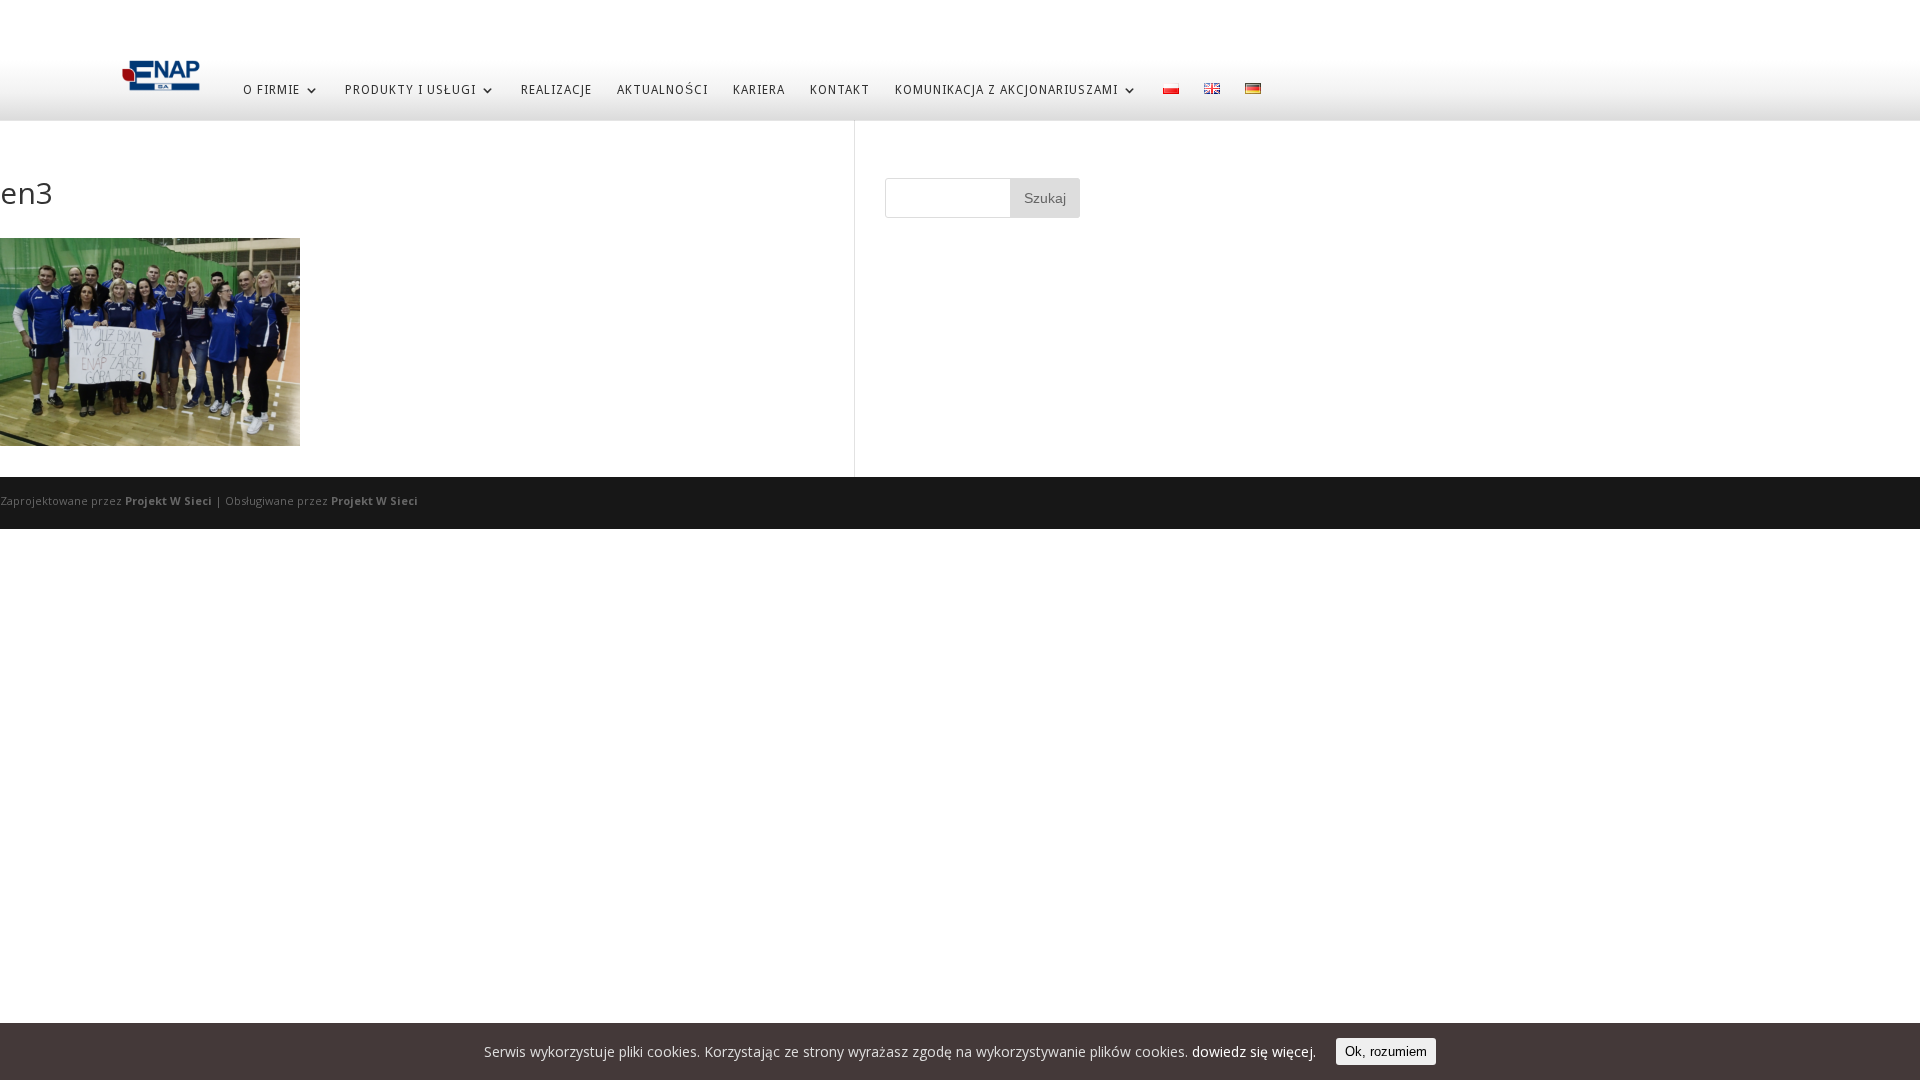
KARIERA (759, 90)
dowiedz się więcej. (1254, 1051)
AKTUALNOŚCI (662, 90)
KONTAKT (840, 90)
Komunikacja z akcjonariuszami (1006, 90)
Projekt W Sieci (168, 500)
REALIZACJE (556, 90)
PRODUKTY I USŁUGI (410, 90)
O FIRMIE (271, 90)
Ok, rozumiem (1386, 1051)
